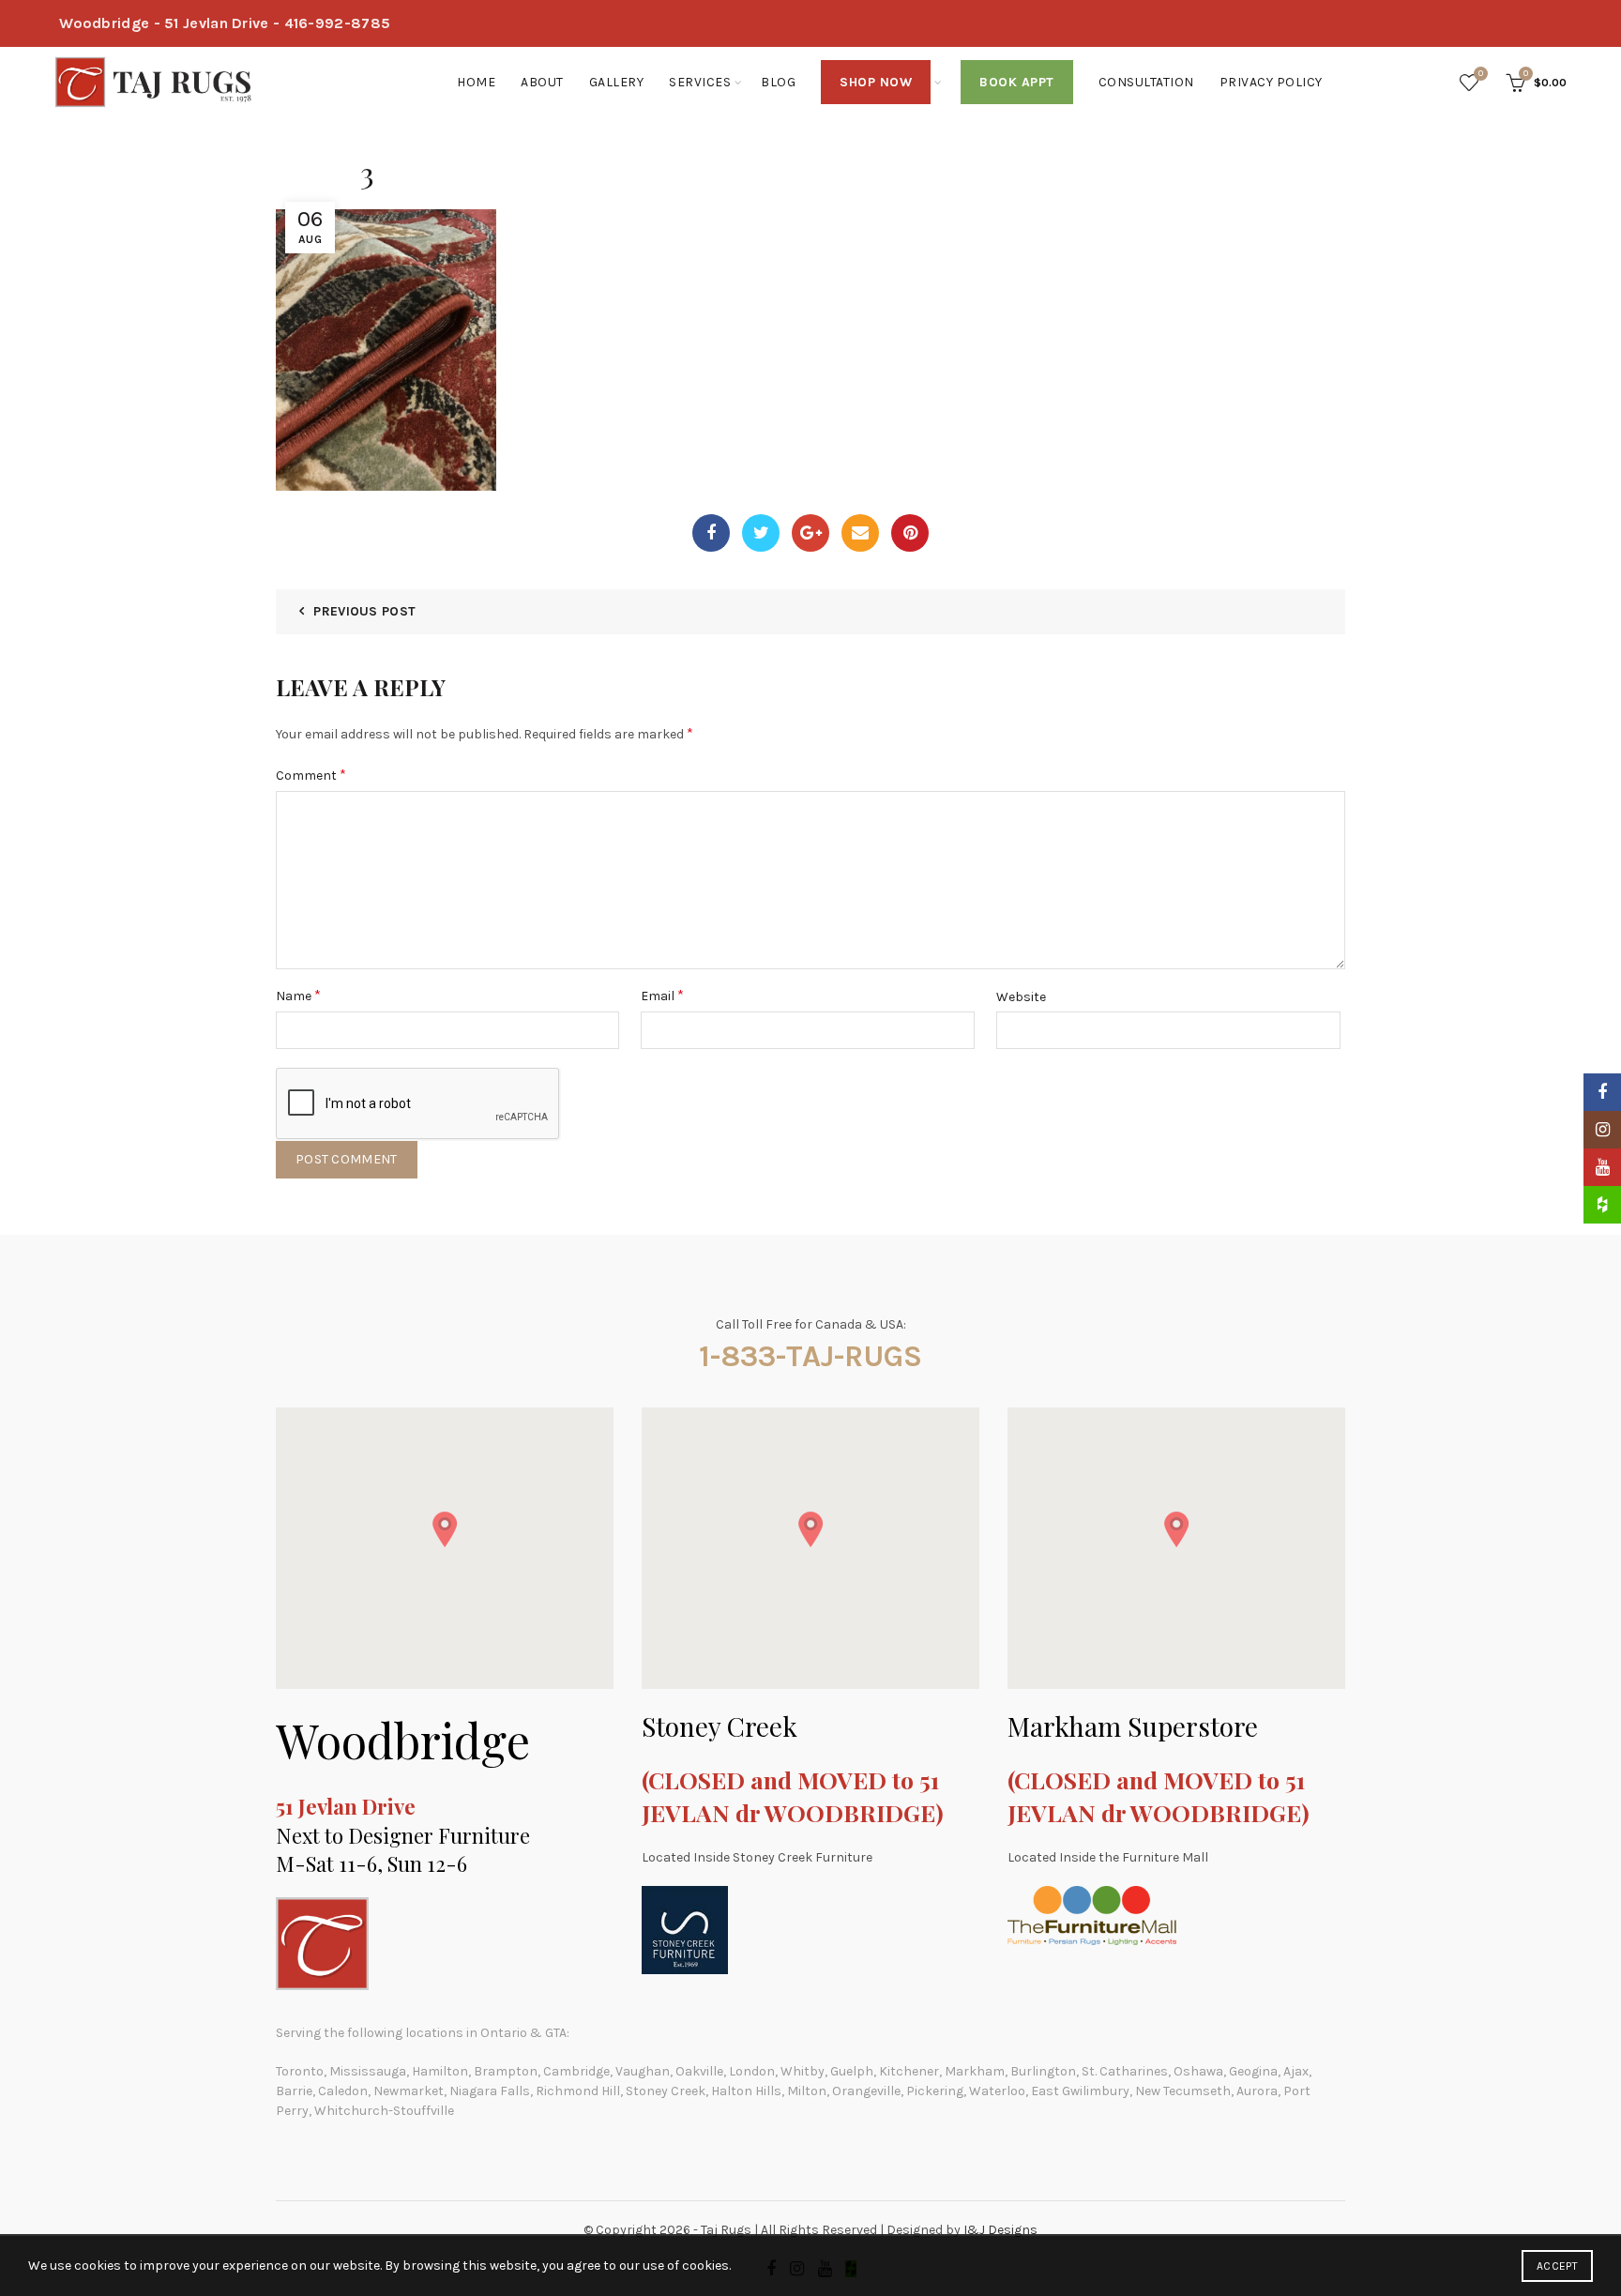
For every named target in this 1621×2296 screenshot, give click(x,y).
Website (1021, 997)
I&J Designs (1000, 2230)
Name (298, 995)
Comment (311, 775)
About (542, 82)
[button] (445, 1529)
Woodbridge (403, 1740)
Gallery (617, 82)
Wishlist (1481, 74)
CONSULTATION (1146, 82)
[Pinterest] (910, 533)
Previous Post (364, 611)
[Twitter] (761, 533)
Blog (778, 82)
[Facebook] (711, 533)
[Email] (860, 533)
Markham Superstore (1133, 1726)
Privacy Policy (1271, 82)
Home (476, 82)
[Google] (810, 533)
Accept (1557, 2266)
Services (700, 82)
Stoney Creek (720, 1726)
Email (662, 995)
